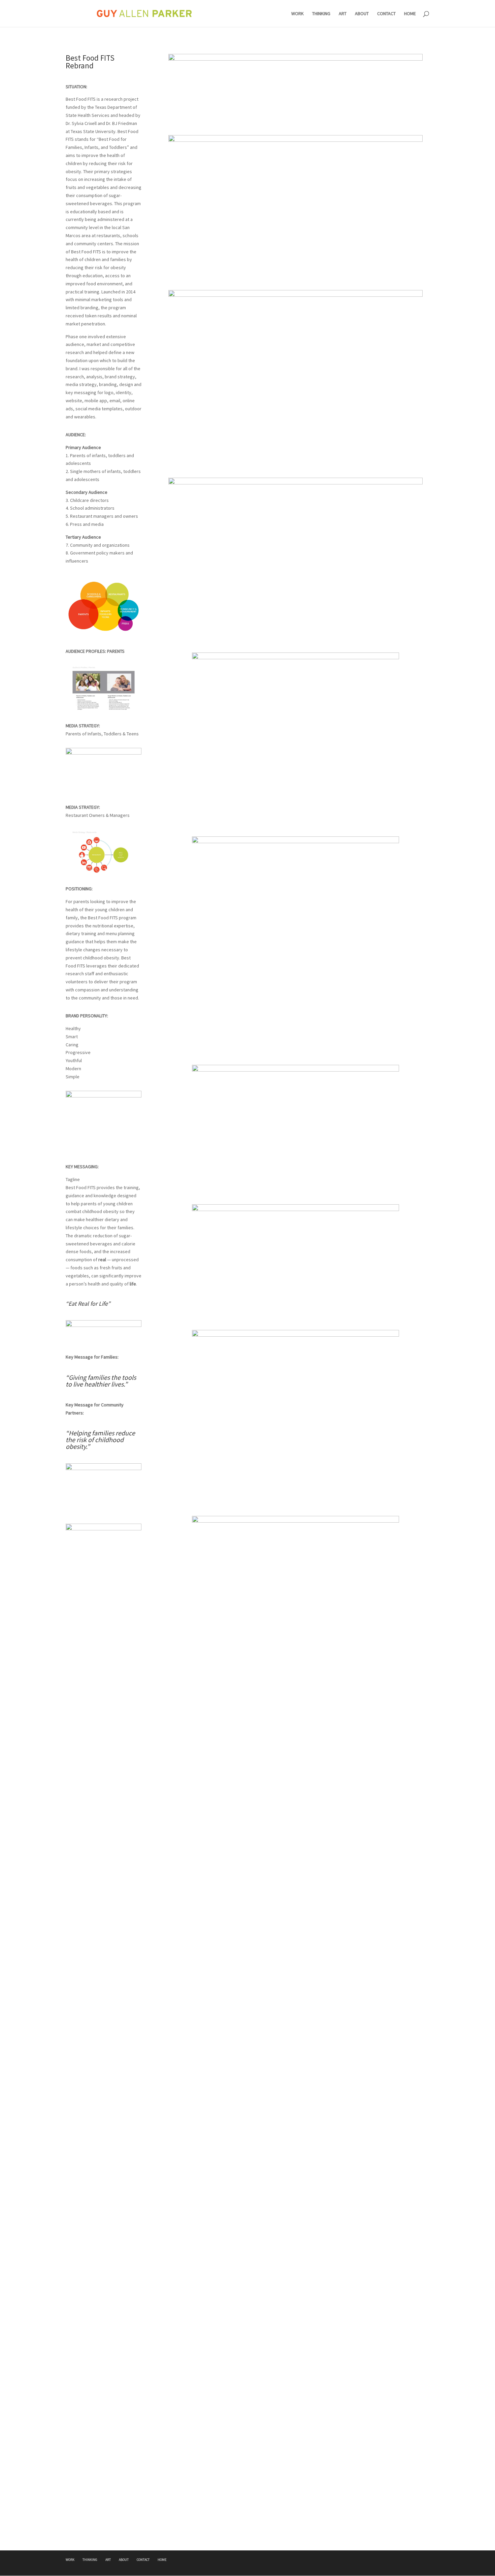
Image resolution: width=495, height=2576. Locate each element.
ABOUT (362, 14)
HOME (410, 14)
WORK (298, 14)
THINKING (321, 14)
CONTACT (386, 14)
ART (343, 14)
